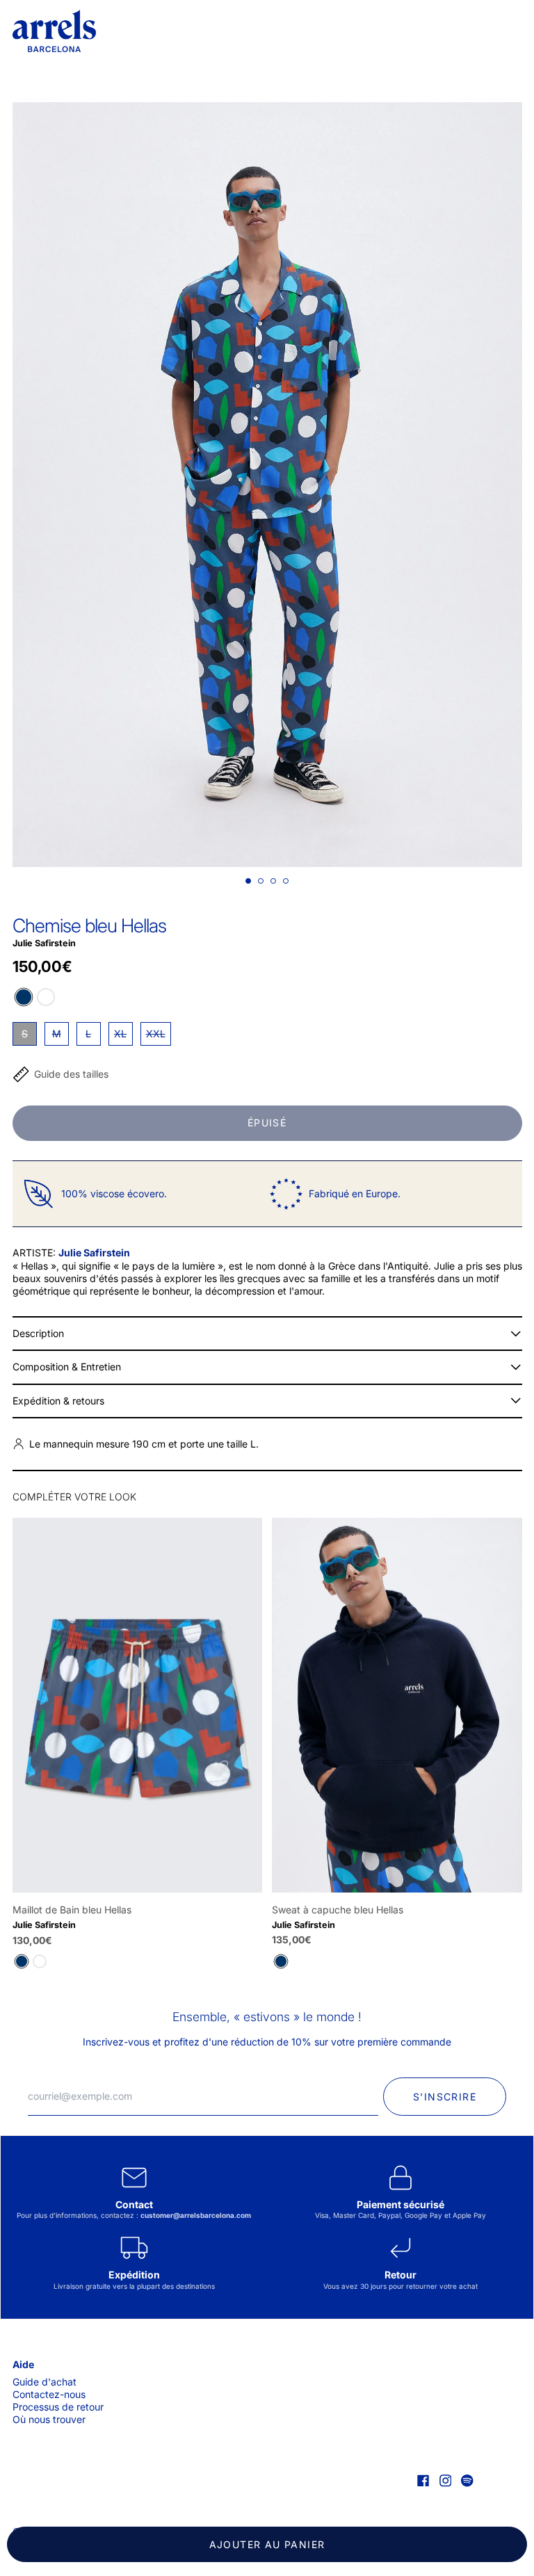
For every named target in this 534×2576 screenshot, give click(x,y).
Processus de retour (58, 2407)
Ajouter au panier (267, 2544)
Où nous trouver (49, 2419)
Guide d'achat (44, 2382)
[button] (267, 485)
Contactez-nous (49, 2394)
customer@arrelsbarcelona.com (196, 2215)
